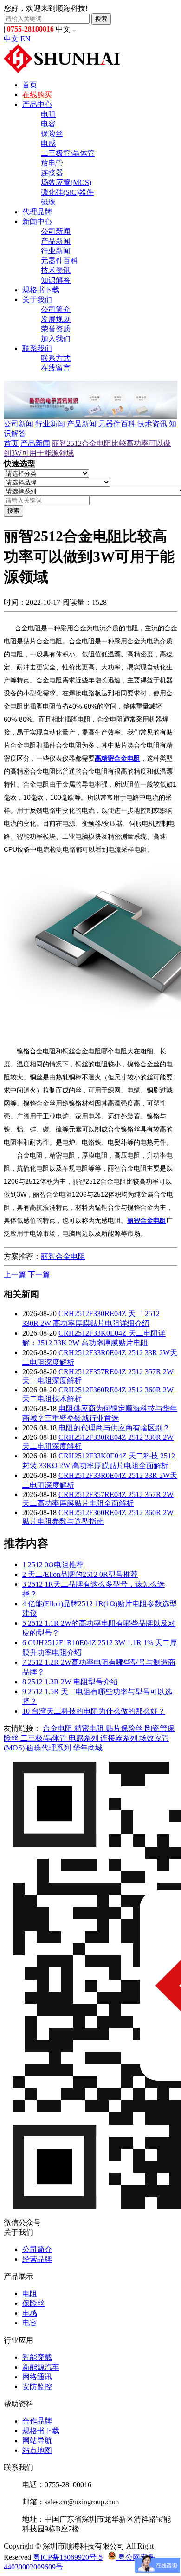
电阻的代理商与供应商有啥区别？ (114, 1428)
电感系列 (84, 1738)
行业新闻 (56, 251)
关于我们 (37, 300)
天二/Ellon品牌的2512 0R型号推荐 (80, 1574)
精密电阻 (90, 1728)
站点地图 (37, 2450)
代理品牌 (37, 212)
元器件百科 (59, 261)
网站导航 (37, 2440)
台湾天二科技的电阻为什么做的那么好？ (94, 1711)
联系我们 (37, 348)
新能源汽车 (41, 2367)
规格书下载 (41, 290)
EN (26, 39)
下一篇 (39, 1275)
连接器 (52, 173)
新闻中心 (37, 222)
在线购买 (37, 95)
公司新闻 (56, 231)
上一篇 (16, 1275)
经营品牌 (37, 2259)
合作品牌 (37, 2421)
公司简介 (56, 309)
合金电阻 (58, 1728)
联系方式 (56, 358)
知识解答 (56, 280)
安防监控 (37, 2387)
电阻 (48, 114)
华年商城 (88, 1748)
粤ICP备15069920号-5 (68, 2557)
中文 (11, 39)
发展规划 (56, 319)
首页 (30, 85)
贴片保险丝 (125, 1728)
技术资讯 (56, 270)
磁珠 (48, 202)
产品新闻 (56, 241)
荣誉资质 (56, 329)
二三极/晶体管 (45, 1738)
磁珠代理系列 (50, 1748)
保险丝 (52, 134)
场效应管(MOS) (66, 182)
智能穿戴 (37, 2357)
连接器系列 (120, 1738)
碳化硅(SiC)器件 (67, 192)
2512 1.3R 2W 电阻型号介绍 (70, 1682)
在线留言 (56, 368)
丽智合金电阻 (63, 1256)
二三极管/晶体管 (68, 153)
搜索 (101, 19)
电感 (48, 143)
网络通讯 (37, 2377)
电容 (48, 124)
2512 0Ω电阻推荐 (53, 1565)
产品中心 (37, 104)
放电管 (52, 163)
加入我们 (56, 339)
